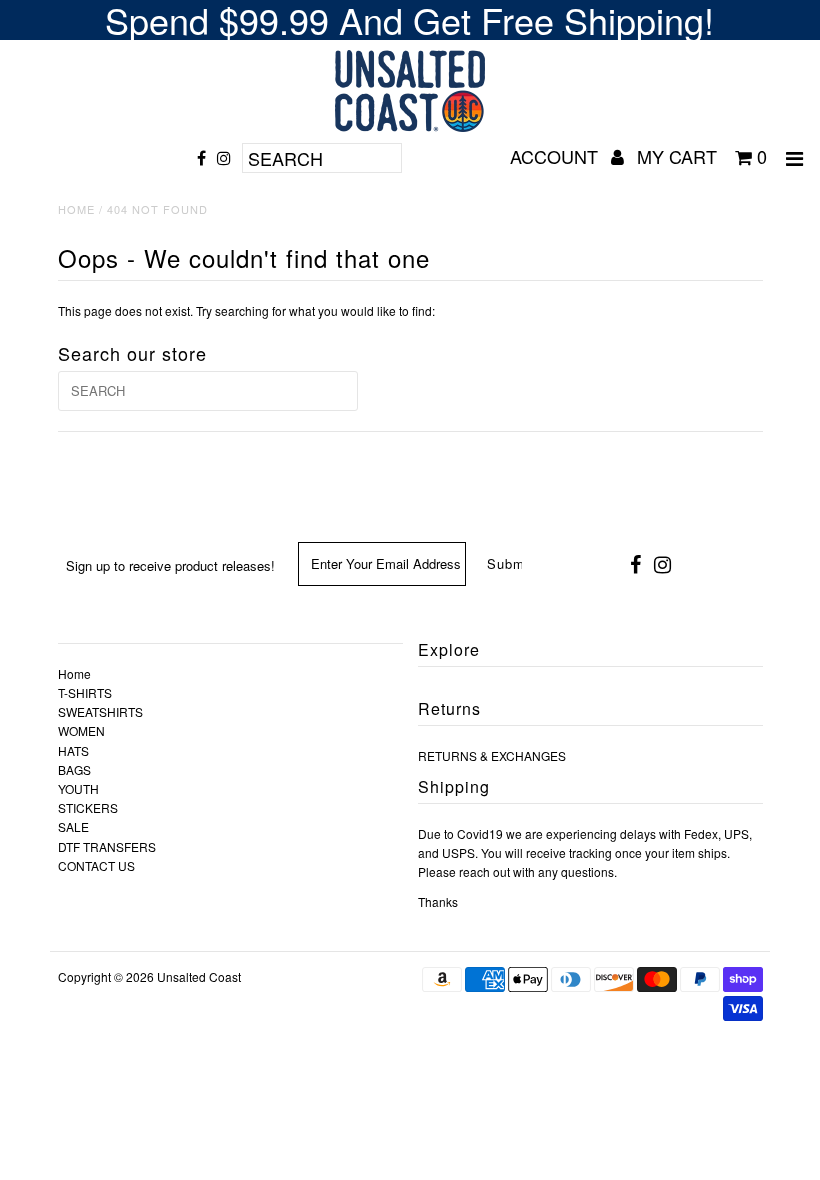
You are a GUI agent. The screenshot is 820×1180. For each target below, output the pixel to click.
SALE (73, 826)
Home (76, 209)
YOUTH (78, 788)
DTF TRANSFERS (107, 846)
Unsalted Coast (199, 976)
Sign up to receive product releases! (170, 565)
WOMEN (81, 730)
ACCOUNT (556, 156)
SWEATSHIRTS (100, 711)
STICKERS (88, 807)
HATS (73, 750)
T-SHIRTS (85, 692)
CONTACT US (96, 865)
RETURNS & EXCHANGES (492, 755)
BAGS (74, 769)
